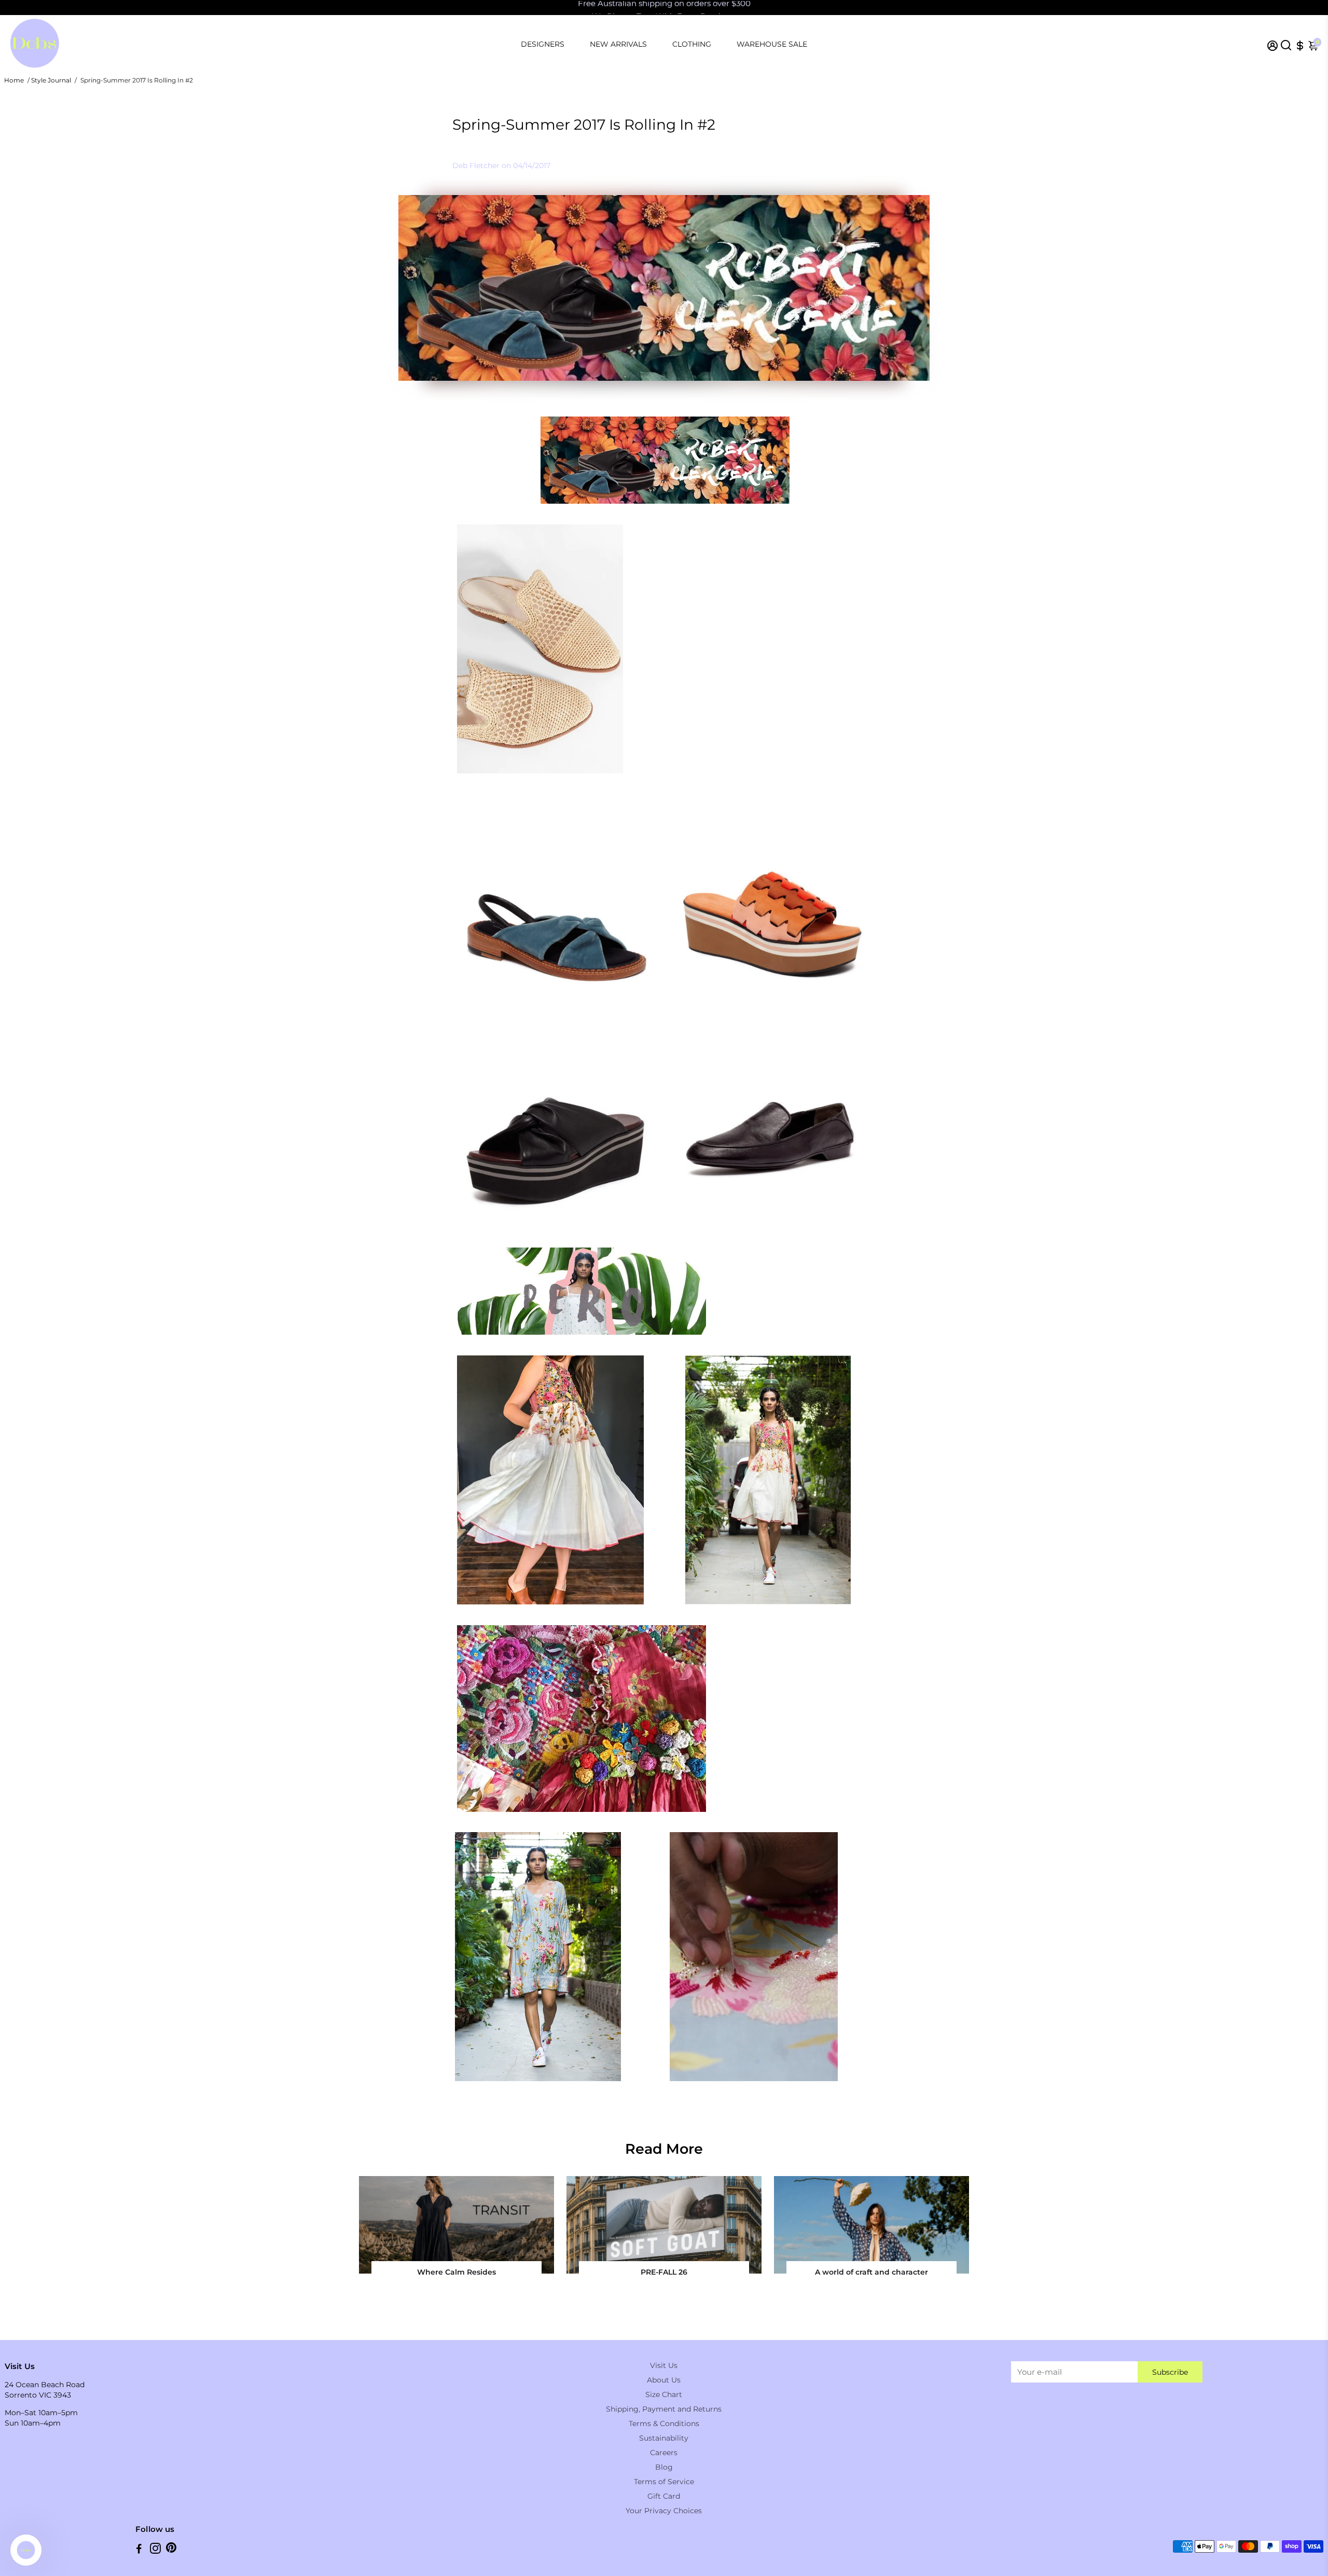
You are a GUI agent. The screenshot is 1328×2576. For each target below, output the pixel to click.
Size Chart (664, 2394)
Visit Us (664, 2365)
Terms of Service (664, 2482)
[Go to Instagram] (155, 2550)
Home (14, 80)
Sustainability (664, 2438)
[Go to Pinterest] (171, 2550)
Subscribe (1170, 2372)
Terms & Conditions (664, 2423)
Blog (664, 2467)
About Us (664, 2380)
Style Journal (51, 80)
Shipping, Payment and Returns (664, 2409)
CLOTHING (692, 44)
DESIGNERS (543, 44)
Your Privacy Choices (664, 2511)
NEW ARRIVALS (618, 44)
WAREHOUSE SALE (772, 44)
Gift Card (664, 2496)
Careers (664, 2453)
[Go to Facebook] (139, 2550)
